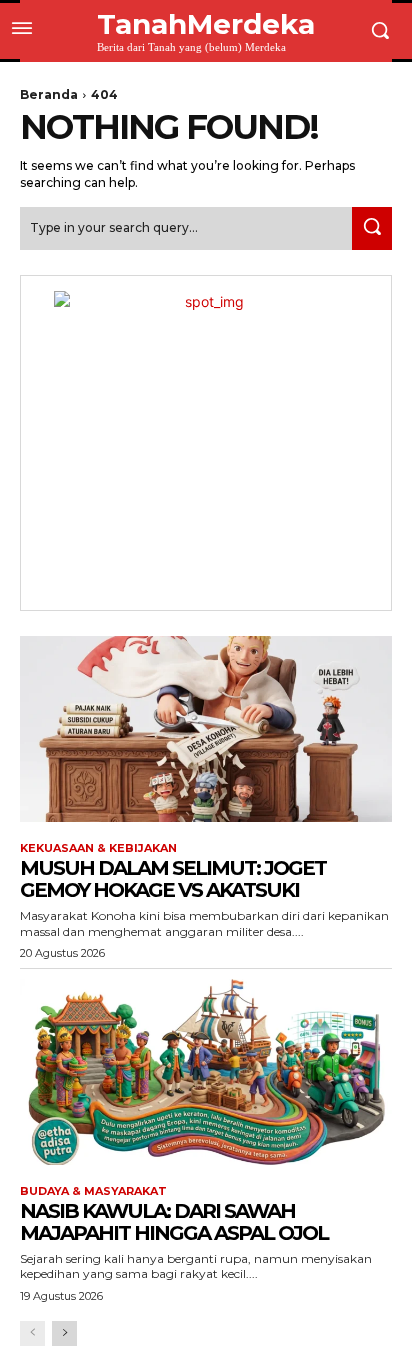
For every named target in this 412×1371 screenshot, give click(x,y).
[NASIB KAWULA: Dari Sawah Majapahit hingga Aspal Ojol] (206, 1072)
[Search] (372, 228)
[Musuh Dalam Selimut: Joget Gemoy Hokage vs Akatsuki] (206, 729)
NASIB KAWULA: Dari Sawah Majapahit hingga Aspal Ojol (174, 1222)
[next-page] (64, 1333)
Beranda (49, 94)
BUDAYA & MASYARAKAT (93, 1191)
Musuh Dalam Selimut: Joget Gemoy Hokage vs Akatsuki (173, 879)
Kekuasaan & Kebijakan (98, 848)
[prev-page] (32, 1333)
